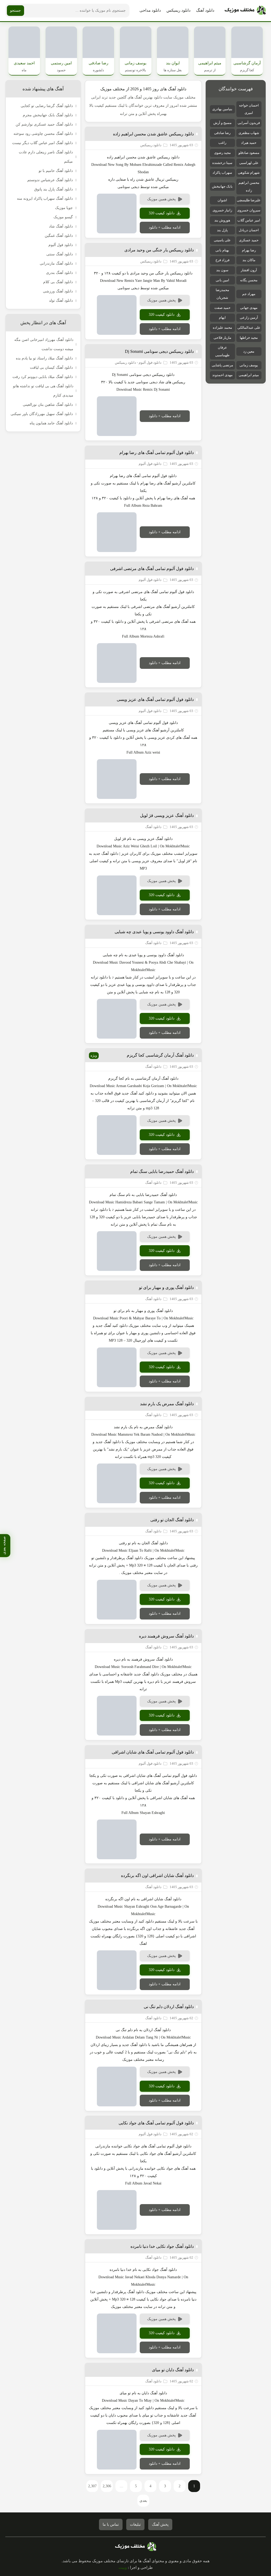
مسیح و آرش (222, 123)
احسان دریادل (249, 230)
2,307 (92, 2486)
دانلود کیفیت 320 (162, 213)
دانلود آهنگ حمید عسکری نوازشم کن (44, 124)
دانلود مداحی (150, 10)
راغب (222, 143)
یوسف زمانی (249, 365)
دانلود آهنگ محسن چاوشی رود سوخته (43, 134)
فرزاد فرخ (222, 260)
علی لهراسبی (249, 163)
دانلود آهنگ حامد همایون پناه (51, 423)
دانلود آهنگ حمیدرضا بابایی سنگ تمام (162, 1171)
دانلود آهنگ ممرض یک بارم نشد (167, 1404)
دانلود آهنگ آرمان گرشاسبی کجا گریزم (160, 1055)
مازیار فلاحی (222, 338)
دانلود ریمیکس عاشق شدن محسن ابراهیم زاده (153, 134)
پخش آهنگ (160, 2524)
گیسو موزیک (63, 217)
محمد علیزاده (222, 328)
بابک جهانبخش (222, 186)
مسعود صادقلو (249, 153)
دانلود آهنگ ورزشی (58, 291)
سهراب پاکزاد (222, 173)
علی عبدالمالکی (249, 328)
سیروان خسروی (249, 210)
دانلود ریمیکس (179, 10)
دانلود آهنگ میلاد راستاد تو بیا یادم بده (44, 358)
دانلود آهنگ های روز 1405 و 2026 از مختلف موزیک (143, 89)
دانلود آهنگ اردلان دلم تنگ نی (169, 2007)
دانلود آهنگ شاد (61, 226)
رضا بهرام (249, 250)
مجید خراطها (249, 338)
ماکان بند (249, 260)
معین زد (249, 351)
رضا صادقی (222, 133)
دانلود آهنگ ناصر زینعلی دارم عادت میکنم (46, 157)
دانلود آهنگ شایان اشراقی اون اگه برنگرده (157, 1876)
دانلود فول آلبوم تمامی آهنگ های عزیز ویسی (155, 699)
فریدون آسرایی (249, 123)
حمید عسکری (249, 240)
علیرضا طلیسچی (249, 200)
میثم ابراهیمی (249, 375)
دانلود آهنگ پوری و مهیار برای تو (166, 1287)
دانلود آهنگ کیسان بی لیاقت (51, 368)
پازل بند (222, 230)
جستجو (15, 10)
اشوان (222, 200)
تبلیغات (135, 2524)
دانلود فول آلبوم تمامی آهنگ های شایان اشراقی (153, 1752)
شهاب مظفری (249, 133)
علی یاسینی (222, 240)
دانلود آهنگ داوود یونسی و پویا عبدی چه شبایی (154, 932)
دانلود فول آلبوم (61, 245)
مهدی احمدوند (222, 375)
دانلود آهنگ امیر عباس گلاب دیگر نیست (42, 143)
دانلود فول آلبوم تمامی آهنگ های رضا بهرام (157, 453)
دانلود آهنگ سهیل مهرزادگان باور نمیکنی (42, 414)
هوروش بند (222, 220)
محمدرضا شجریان (222, 294)
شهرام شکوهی (249, 173)
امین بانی (222, 280)
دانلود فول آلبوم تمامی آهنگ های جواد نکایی (156, 2123)
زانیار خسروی (222, 210)
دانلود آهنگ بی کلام (58, 282)
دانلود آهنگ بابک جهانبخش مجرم (48, 115)
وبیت (123, 2568)
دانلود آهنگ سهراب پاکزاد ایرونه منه (45, 199)
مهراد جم (249, 294)
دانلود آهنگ (205, 10)
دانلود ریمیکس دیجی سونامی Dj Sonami (159, 351)
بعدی (143, 2501)
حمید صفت (222, 308)
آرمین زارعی (249, 317)
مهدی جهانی (249, 308)
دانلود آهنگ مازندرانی (56, 263)
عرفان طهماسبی (222, 351)
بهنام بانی (222, 250)
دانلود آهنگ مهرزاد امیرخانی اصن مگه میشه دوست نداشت (44, 344)
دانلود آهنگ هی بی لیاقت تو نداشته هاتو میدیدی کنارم (43, 391)
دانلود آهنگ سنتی (60, 254)
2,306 (107, 2486)
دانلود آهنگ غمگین (59, 236)
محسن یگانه (249, 280)
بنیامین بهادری (222, 109)
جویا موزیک (64, 208)
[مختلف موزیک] (245, 11)
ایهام (222, 317)
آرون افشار (249, 270)
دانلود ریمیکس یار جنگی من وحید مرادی (159, 250)
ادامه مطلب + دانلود (165, 227)
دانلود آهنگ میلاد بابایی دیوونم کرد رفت (43, 377)
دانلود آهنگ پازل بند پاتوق (53, 189)
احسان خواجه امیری (249, 109)
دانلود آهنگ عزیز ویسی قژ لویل (167, 815)
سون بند (222, 270)
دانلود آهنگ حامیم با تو (56, 171)
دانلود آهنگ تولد (61, 301)
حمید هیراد (249, 143)
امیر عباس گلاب (249, 220)
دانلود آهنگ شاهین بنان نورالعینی (48, 405)
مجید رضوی (222, 153)
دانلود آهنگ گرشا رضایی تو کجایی (47, 106)
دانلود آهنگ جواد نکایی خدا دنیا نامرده (162, 2246)
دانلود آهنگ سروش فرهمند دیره (166, 1636)
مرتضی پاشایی (222, 365)
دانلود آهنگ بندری (59, 273)
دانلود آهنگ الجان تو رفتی (172, 1520)
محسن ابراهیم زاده (249, 186)
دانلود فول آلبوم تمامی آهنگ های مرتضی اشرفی (152, 569)
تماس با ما (111, 2524)
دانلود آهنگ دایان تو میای (173, 2370)
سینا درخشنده (222, 163)
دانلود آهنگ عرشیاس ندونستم (50, 180)
